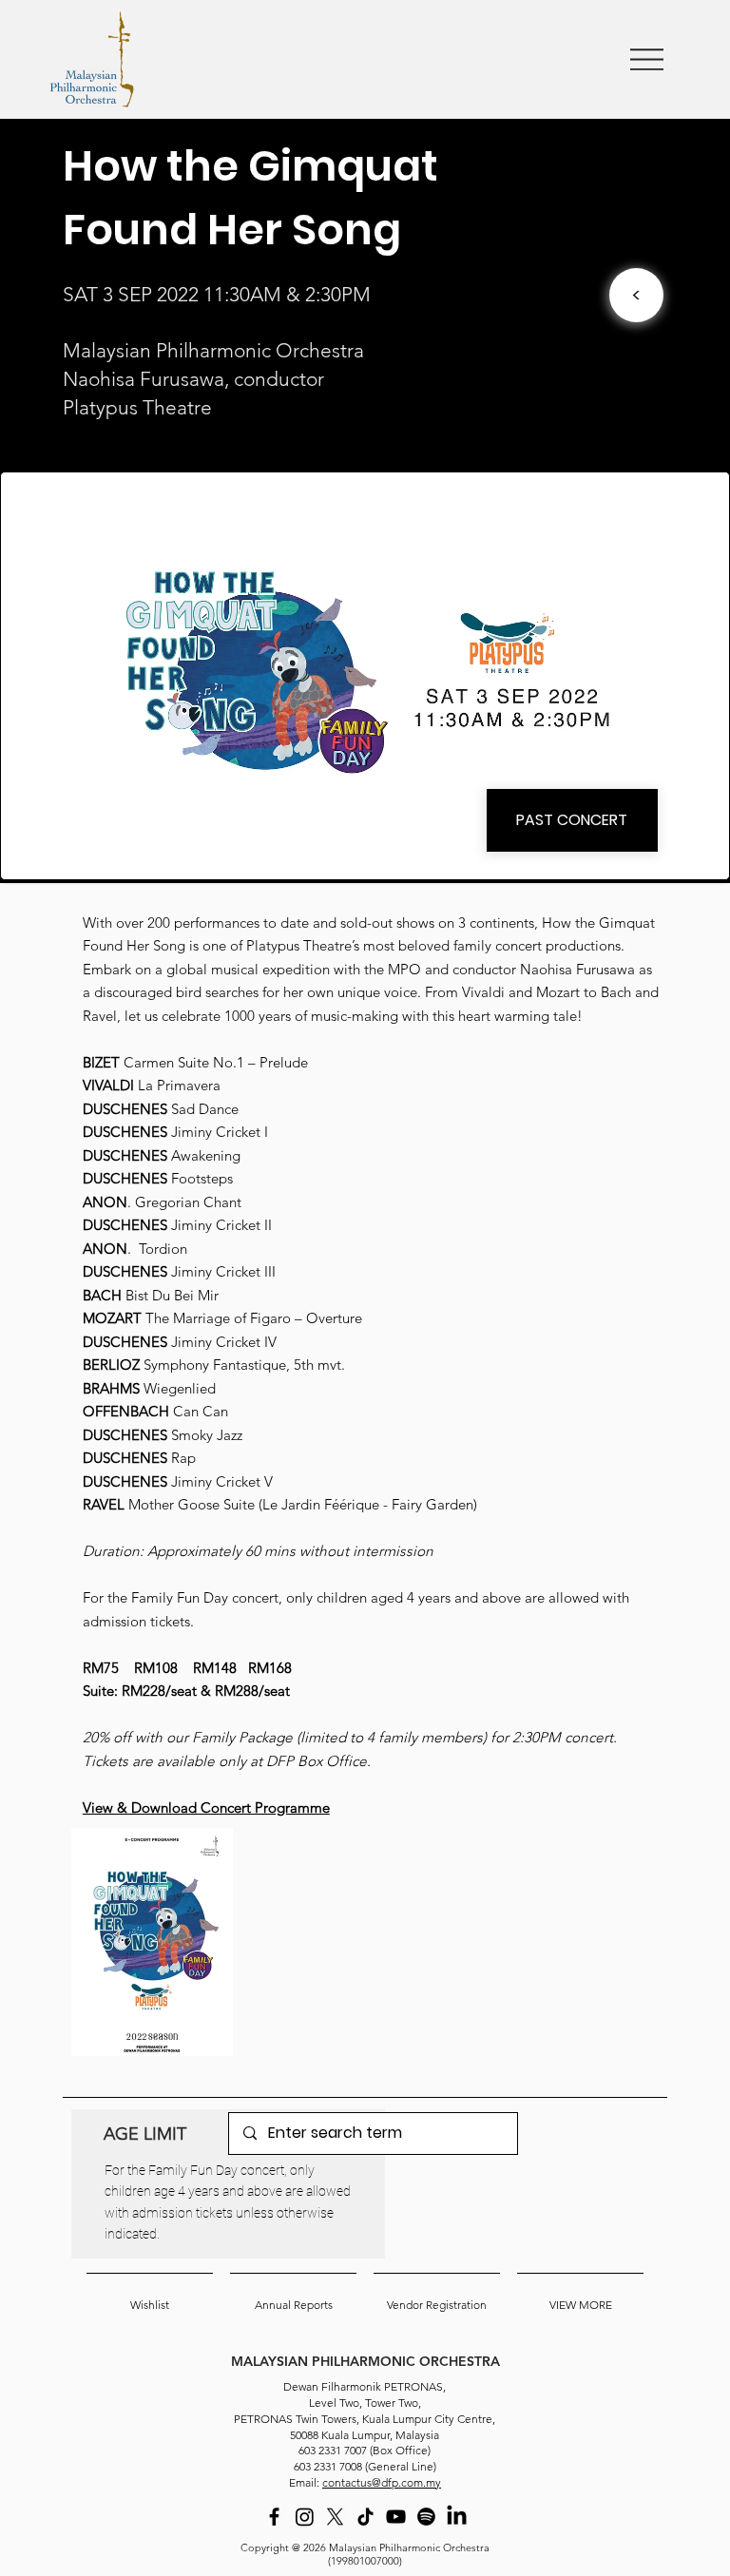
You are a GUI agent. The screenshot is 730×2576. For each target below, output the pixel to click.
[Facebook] (274, 2517)
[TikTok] (365, 2517)
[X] (335, 2517)
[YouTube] (396, 2517)
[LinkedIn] (457, 2517)
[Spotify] (426, 2517)
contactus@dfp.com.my (382, 2482)
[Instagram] (305, 2517)
